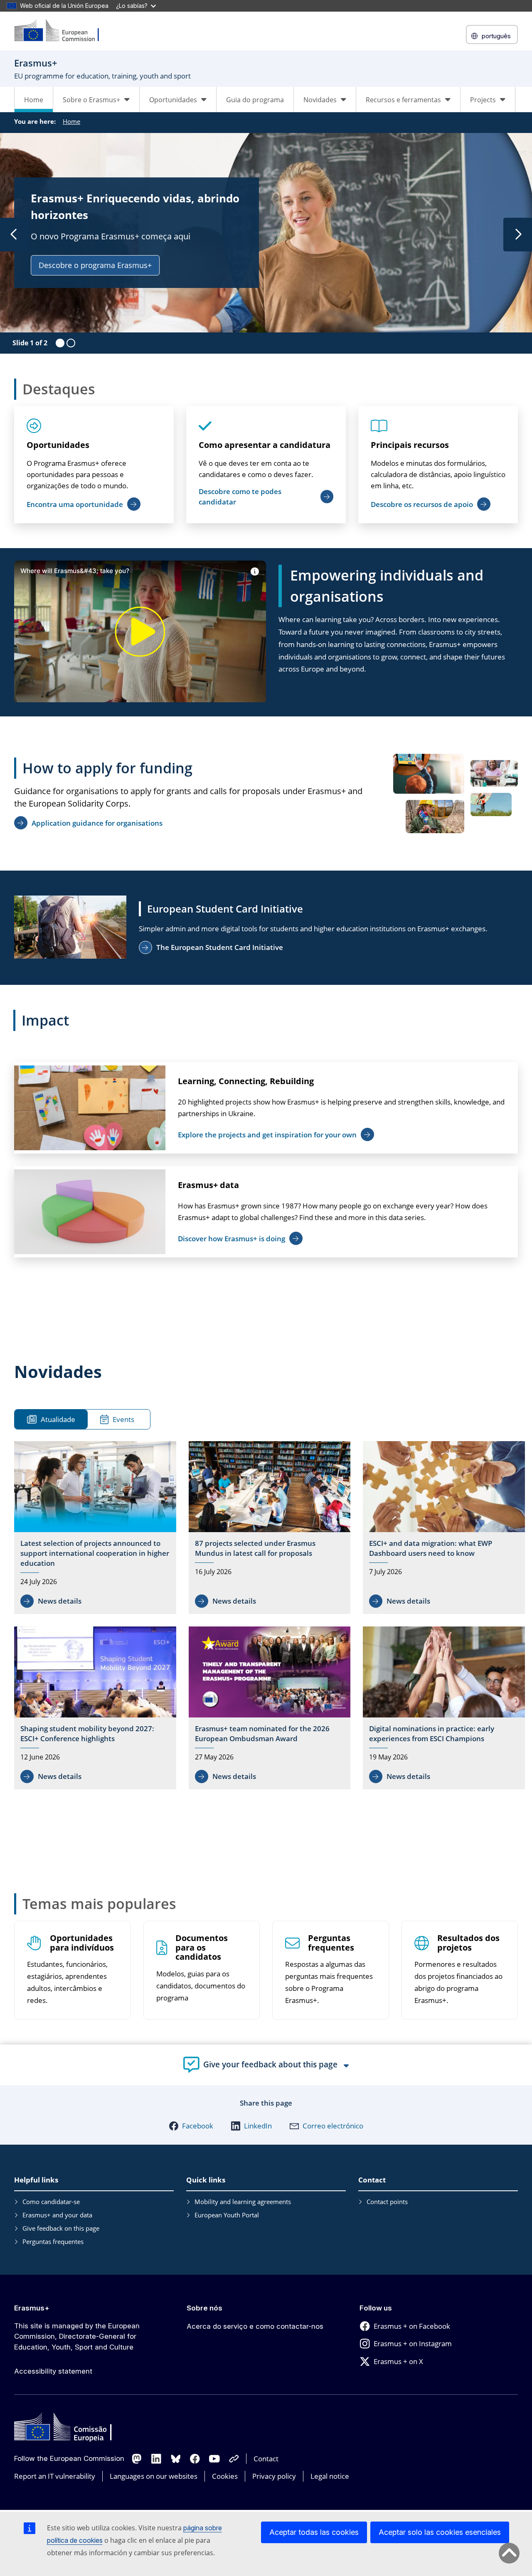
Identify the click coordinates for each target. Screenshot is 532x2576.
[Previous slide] (14, 235)
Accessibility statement (53, 2371)
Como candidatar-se (51, 2202)
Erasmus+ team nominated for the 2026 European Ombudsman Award (262, 1733)
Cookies (225, 2476)
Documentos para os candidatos (202, 1948)
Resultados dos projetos (468, 1943)
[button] (191, 2126)
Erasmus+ (32, 2308)
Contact (266, 2459)
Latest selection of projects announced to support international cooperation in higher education (95, 1553)
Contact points (387, 2202)
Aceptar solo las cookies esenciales (440, 2532)
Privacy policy (274, 2476)
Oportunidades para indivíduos (82, 1943)
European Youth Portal (227, 2215)
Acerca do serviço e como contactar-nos (255, 2326)
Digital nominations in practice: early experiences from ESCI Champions (432, 1733)
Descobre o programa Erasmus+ (95, 265)
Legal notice (330, 2476)
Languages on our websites (154, 2476)
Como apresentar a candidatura (265, 445)
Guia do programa (255, 100)
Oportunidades (58, 445)
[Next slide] (518, 235)
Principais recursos (410, 445)
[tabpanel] (270, 1617)
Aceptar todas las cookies (314, 2532)
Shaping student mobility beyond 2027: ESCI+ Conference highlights (87, 1733)
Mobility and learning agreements (243, 2202)
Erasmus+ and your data (57, 2215)
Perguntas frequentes (331, 1943)
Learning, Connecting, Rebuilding (246, 1081)
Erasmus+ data (208, 1185)
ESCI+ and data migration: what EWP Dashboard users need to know (431, 1548)
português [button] (496, 36)
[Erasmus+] (62, 31)
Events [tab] (123, 1419)
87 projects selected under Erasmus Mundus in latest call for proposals (255, 1548)
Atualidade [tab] (58, 1419)
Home (34, 100)
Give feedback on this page (61, 2228)
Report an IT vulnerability (55, 2476)
